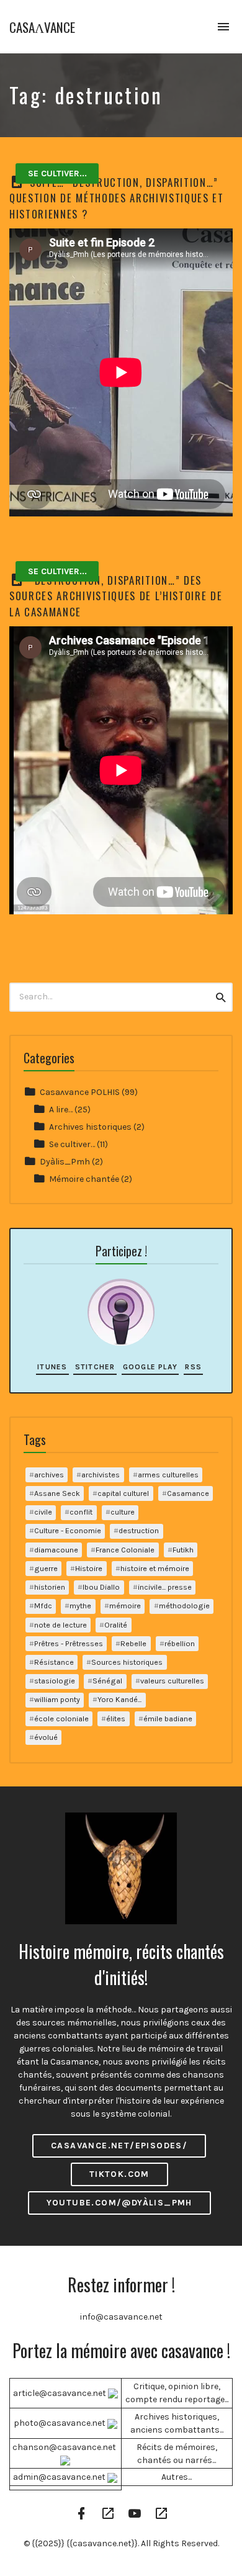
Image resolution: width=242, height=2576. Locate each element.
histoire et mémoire (155, 1568)
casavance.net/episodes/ (119, 2146)
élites (116, 1718)
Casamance (188, 1493)
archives (49, 1475)
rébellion (180, 1643)
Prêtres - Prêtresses (69, 1643)
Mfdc (43, 1605)
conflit (81, 1512)
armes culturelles (168, 1475)
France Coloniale (125, 1550)
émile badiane (168, 1718)
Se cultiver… (72, 1144)
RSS (193, 1367)
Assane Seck (57, 1493)
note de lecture (60, 1625)
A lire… (61, 1110)
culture (123, 1512)
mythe (80, 1605)
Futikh (183, 1550)
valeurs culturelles (172, 1681)
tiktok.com (119, 2174)
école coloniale (61, 1718)
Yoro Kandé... (119, 1699)
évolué (46, 1737)
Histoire (89, 1568)
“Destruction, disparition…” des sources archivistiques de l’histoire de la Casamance (116, 596)
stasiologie (55, 1681)
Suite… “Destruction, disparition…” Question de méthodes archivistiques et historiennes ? (117, 198)
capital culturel (123, 1493)
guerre (46, 1568)
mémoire (125, 1605)
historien (50, 1587)
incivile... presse (165, 1587)
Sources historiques (127, 1662)
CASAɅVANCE (42, 27)
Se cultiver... (57, 173)
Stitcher (95, 1367)
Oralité (116, 1625)
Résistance (54, 1662)
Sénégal (107, 1681)
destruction (139, 1530)
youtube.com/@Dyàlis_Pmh (119, 2203)
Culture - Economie (68, 1530)
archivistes (101, 1475)
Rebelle (133, 1643)
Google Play (150, 1367)
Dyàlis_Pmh (65, 1162)
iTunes (52, 1367)
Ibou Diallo (101, 1587)
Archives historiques (90, 1127)
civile (43, 1512)
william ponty (57, 1699)
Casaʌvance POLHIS (80, 1092)
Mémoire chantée (84, 1179)
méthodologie (184, 1605)
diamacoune (56, 1550)
